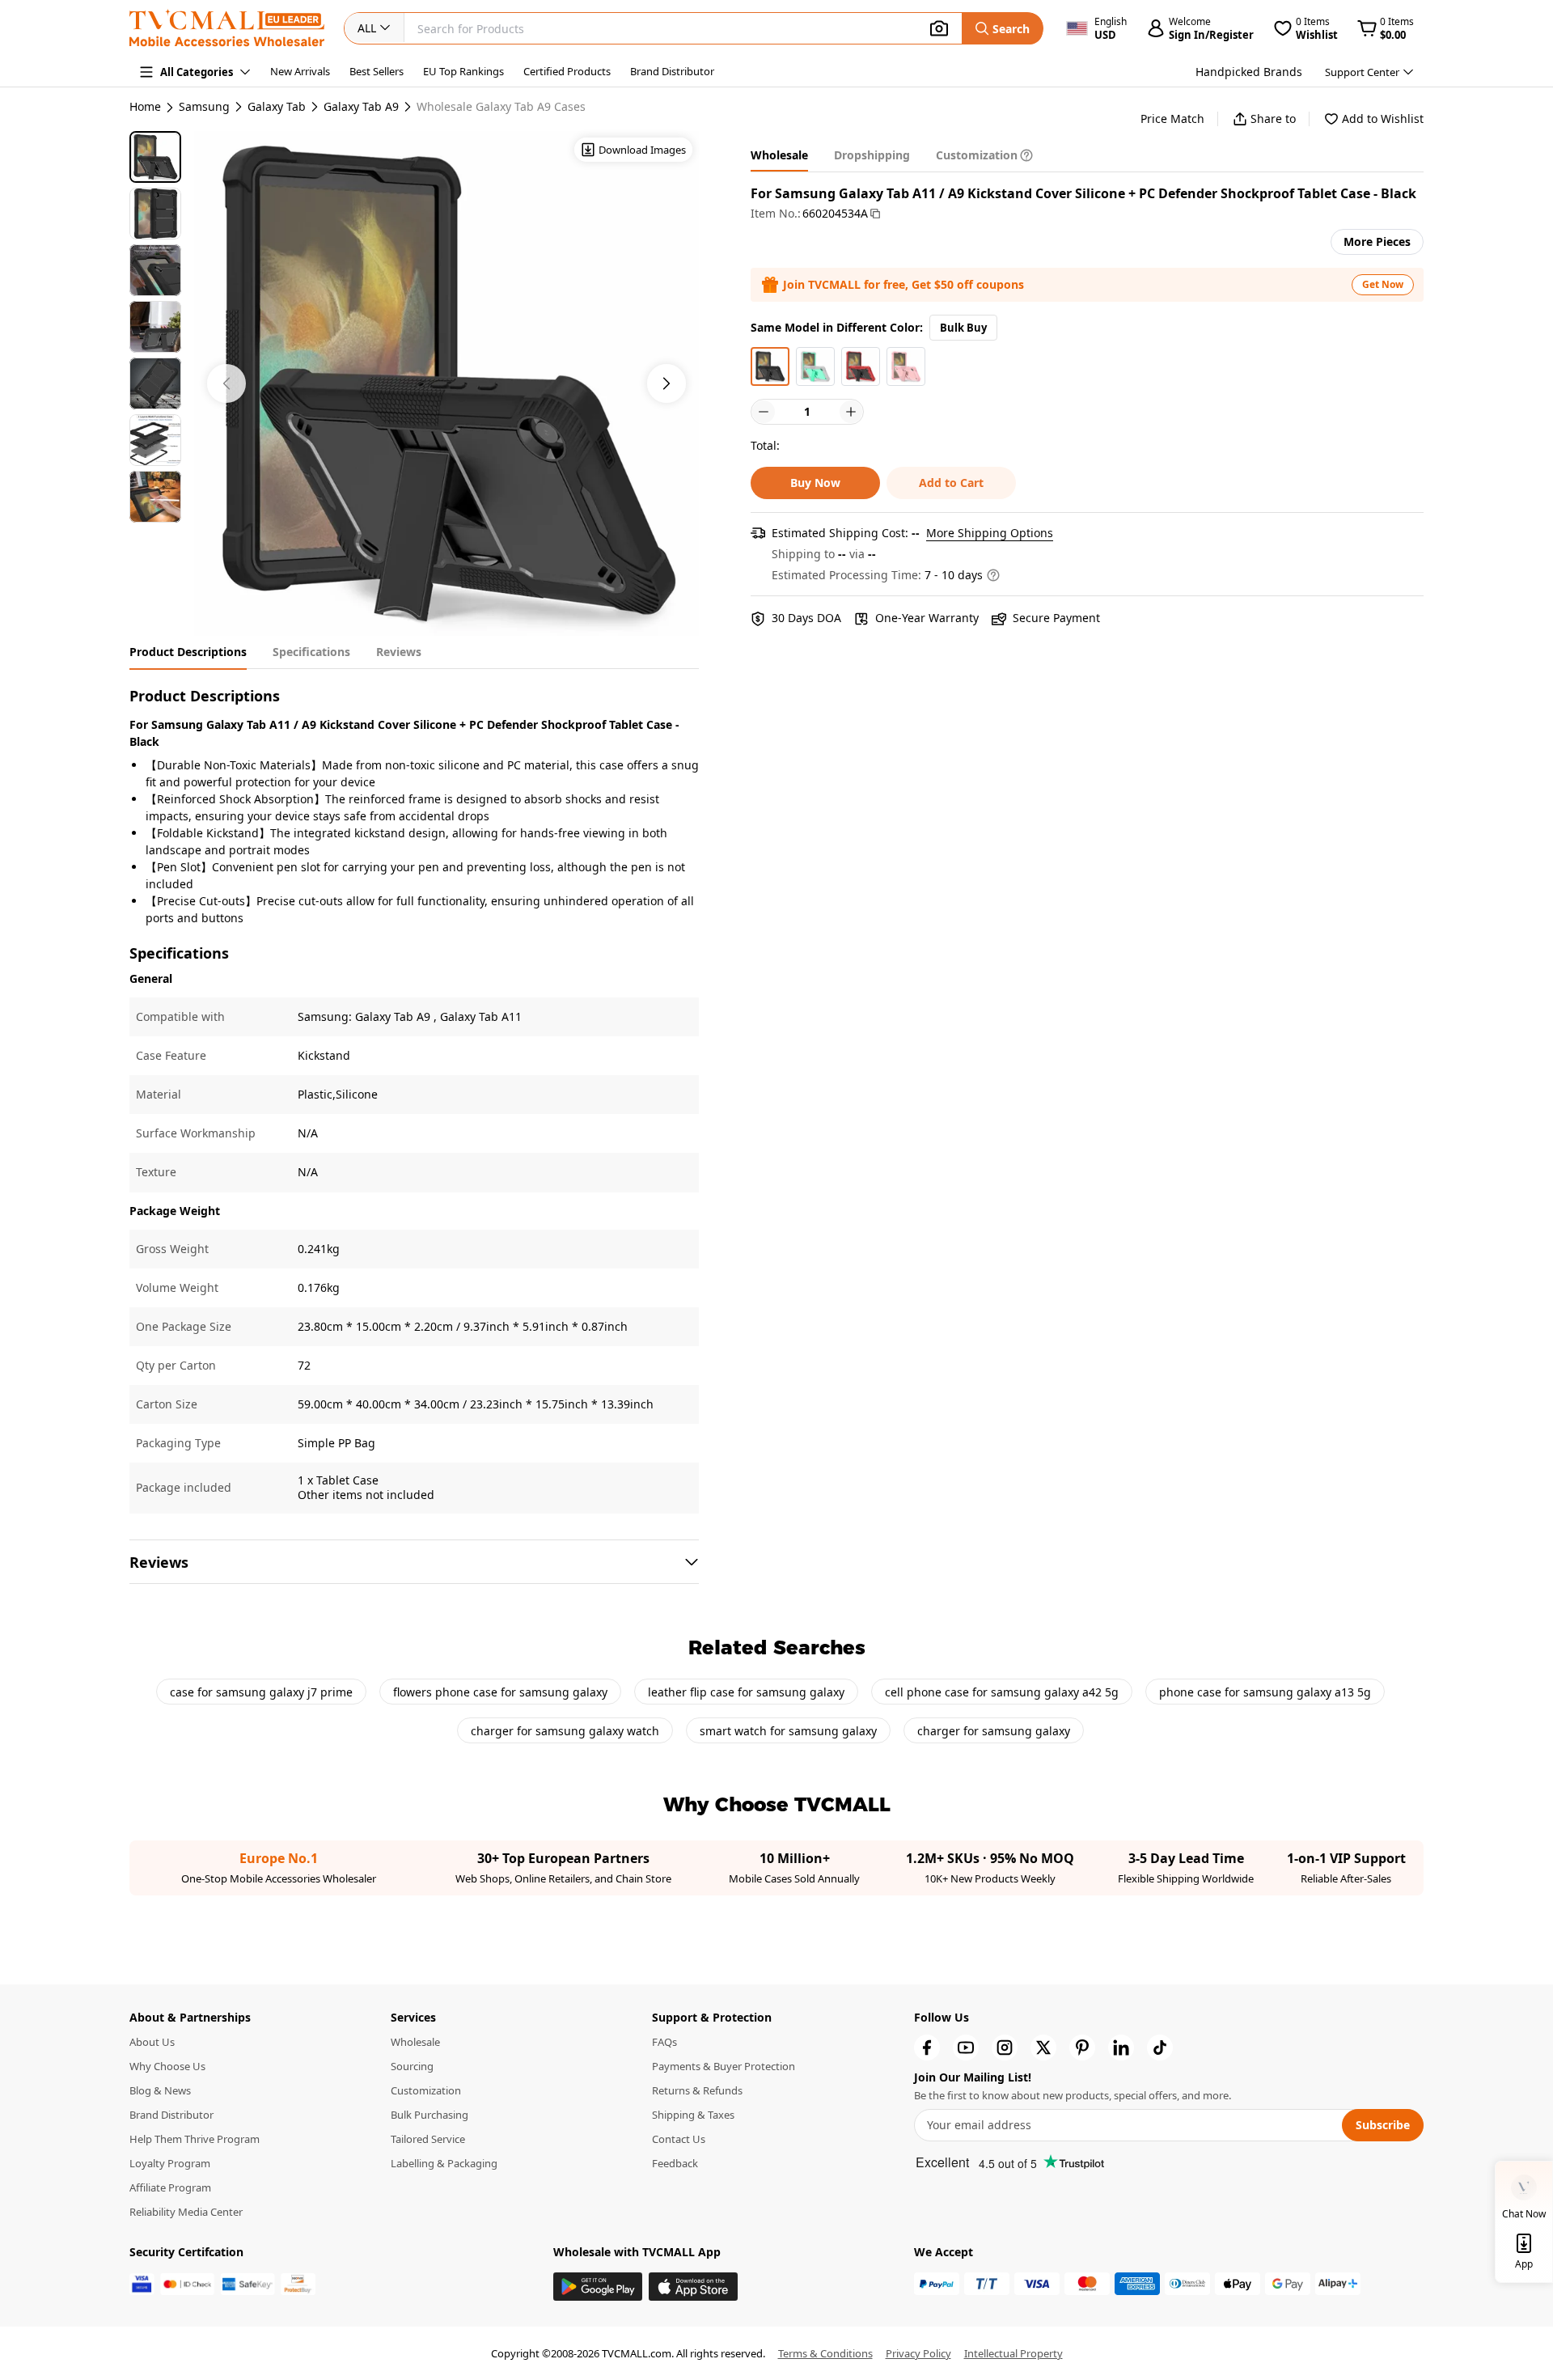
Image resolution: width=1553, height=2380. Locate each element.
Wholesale (415, 2042)
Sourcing (412, 2066)
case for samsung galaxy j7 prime (261, 1692)
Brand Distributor (672, 71)
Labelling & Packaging (444, 2163)
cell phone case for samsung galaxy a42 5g (1002, 1692)
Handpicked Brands (1249, 72)
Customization (426, 2090)
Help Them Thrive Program (195, 2139)
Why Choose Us (167, 2066)
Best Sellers (377, 71)
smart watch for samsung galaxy (788, 1731)
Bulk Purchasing (430, 2115)
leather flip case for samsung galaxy (746, 1692)
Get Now (1383, 284)
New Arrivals (300, 71)
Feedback (675, 2163)
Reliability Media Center (186, 2212)
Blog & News (160, 2090)
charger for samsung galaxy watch (565, 1731)
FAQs (664, 2042)
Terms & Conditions (825, 2353)
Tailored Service (428, 2139)
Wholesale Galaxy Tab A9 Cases (501, 107)
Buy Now (815, 483)
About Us (152, 2042)
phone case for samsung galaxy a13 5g (1265, 1692)
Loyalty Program (170, 2163)
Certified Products (567, 71)
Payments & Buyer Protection (724, 2066)
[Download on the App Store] (693, 2287)
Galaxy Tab (277, 107)
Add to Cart (951, 483)
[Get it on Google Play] (598, 2287)
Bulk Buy (963, 328)
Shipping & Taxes (693, 2115)
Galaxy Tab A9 (361, 107)
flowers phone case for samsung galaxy (500, 1692)
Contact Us (679, 2139)
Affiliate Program (170, 2187)
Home (145, 106)
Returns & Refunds (697, 2090)
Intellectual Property (1013, 2353)
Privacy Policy (918, 2353)
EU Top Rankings (463, 71)
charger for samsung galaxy (994, 1731)
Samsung (204, 107)
